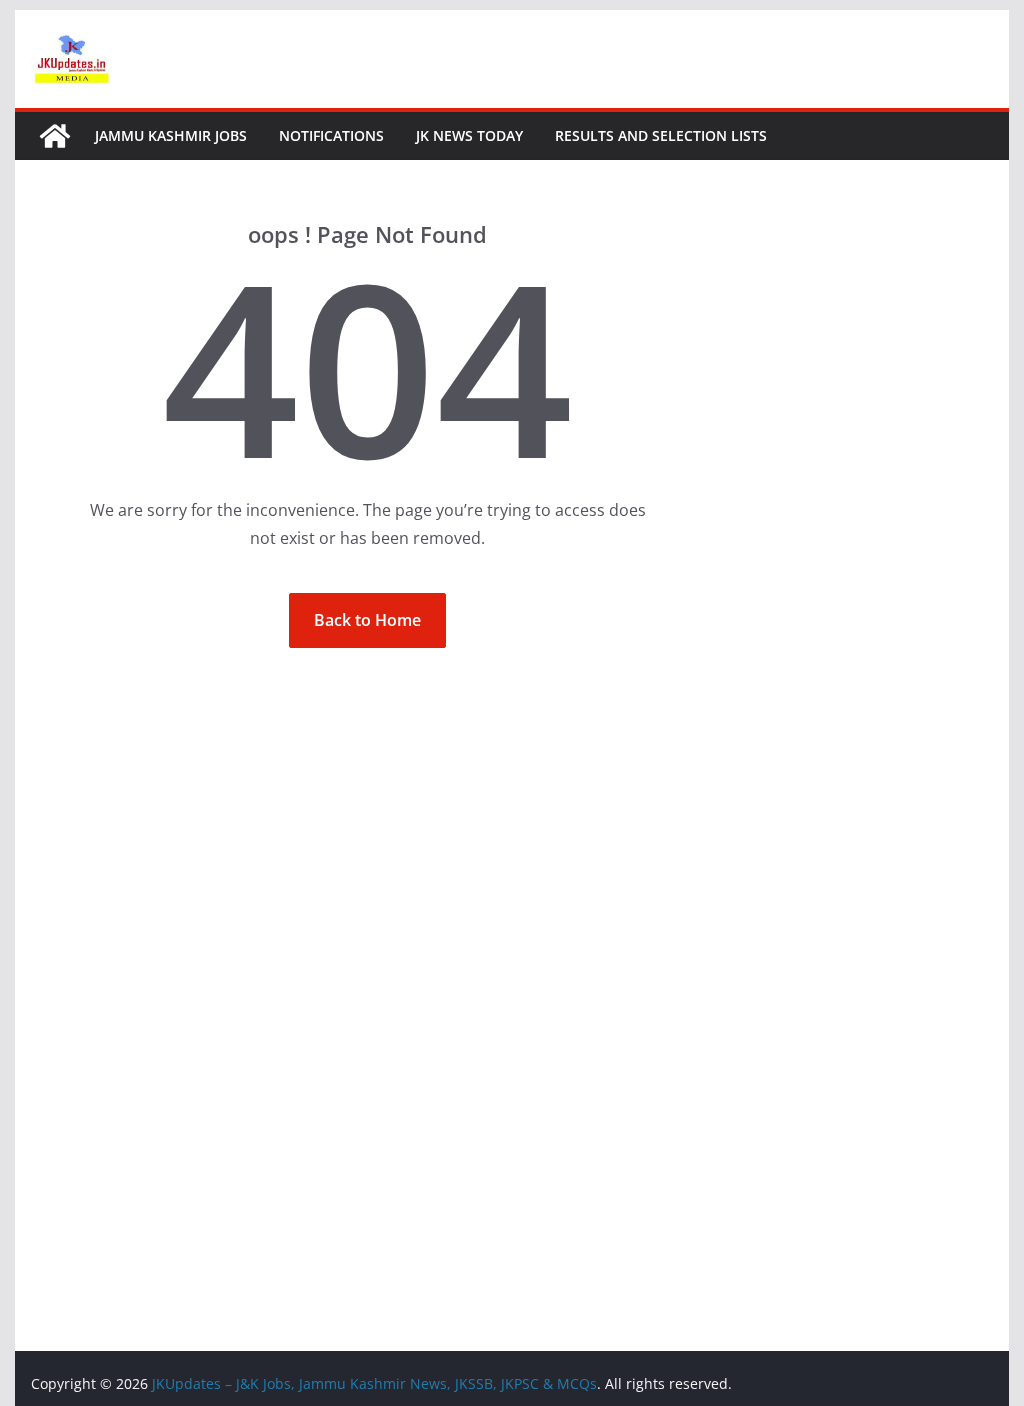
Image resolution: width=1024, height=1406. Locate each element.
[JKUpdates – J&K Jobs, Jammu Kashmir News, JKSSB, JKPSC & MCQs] (55, 136)
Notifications (331, 135)
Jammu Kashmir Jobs (171, 135)
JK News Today (469, 135)
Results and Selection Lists (661, 135)
